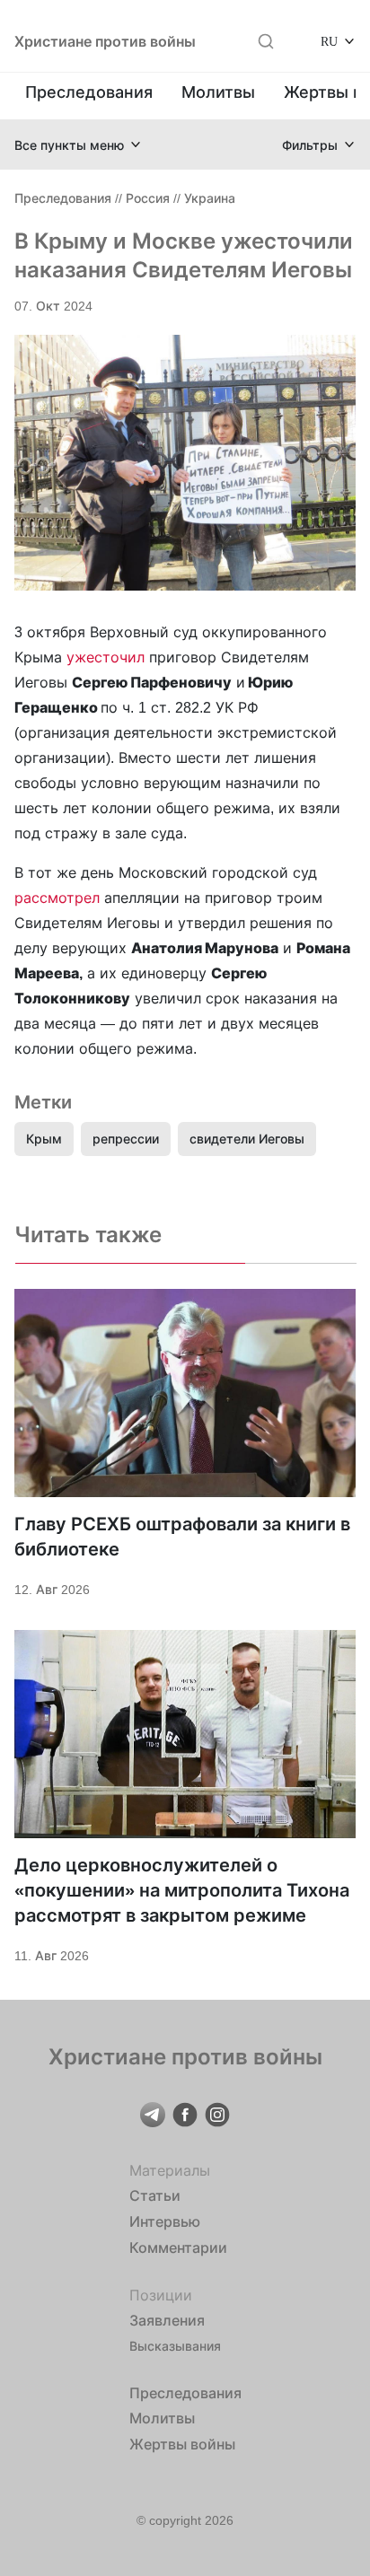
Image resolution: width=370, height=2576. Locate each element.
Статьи (155, 2195)
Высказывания (175, 2346)
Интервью (165, 2221)
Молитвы (218, 92)
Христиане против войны (105, 41)
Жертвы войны (182, 2444)
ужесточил (108, 657)
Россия (148, 198)
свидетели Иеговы (247, 1139)
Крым (44, 1139)
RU (329, 41)
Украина (210, 198)
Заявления (167, 2320)
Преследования (89, 92)
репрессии (126, 1139)
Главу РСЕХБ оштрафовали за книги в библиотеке (182, 1537)
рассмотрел (57, 898)
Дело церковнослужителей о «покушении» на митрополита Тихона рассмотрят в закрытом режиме (182, 1890)
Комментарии (178, 2247)
